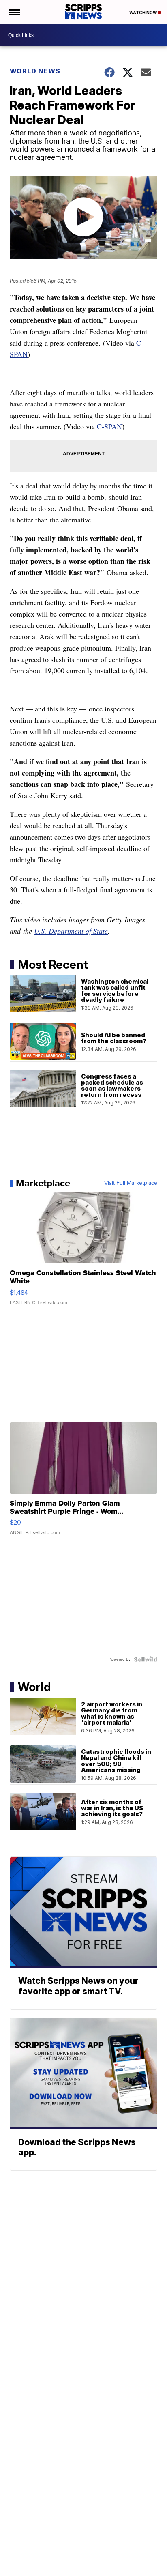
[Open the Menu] (14, 12)
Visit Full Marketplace (131, 1183)
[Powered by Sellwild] (146, 1659)
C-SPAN (109, 426)
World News (35, 71)
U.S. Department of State (71, 931)
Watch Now (143, 13)
